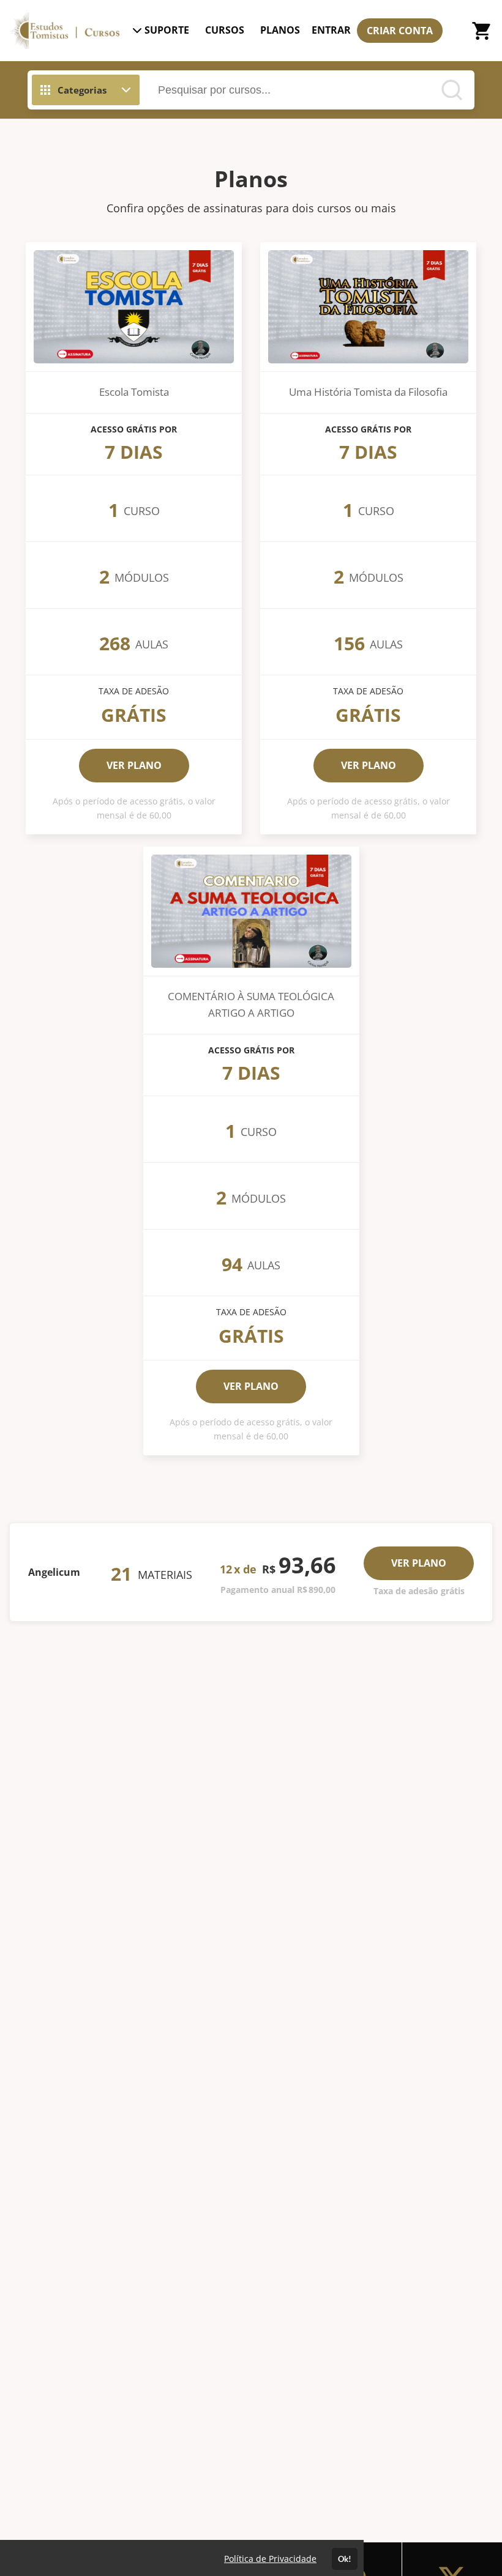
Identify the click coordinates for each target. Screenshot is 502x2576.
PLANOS (280, 30)
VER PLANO (134, 765)
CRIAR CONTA (400, 31)
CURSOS (225, 30)
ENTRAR (331, 30)
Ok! (345, 2559)
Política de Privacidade (270, 2559)
